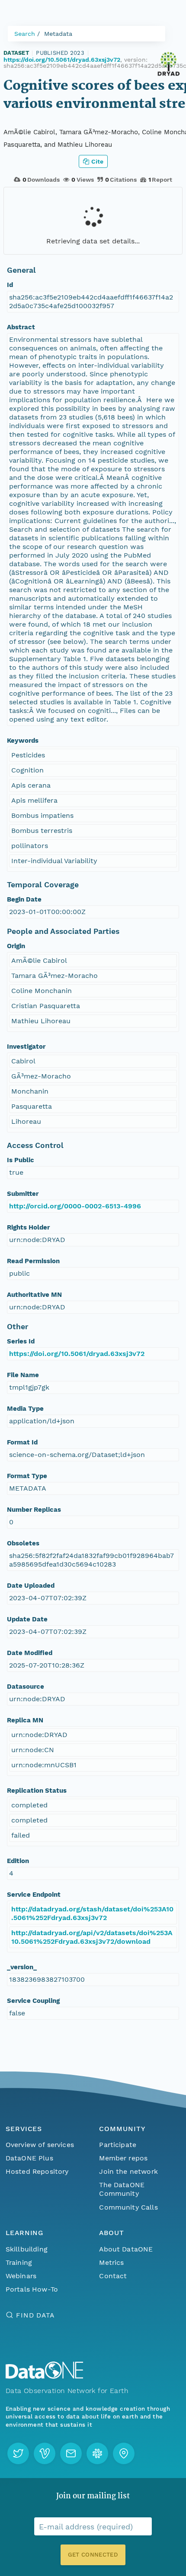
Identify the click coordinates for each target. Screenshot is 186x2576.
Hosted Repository (37, 2171)
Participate (118, 2145)
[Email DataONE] (71, 2453)
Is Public (21, 1160)
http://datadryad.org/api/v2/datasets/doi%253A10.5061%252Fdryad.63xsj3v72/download (92, 1937)
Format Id (22, 1442)
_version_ (22, 1967)
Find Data (35, 2315)
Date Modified (30, 1653)
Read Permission (33, 1261)
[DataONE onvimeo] (45, 2453)
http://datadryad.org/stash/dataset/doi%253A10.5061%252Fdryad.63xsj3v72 (92, 1913)
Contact (113, 2276)
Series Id (21, 1341)
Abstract (21, 327)
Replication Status (37, 1791)
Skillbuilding (27, 2249)
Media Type (25, 1409)
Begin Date (24, 899)
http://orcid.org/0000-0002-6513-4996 (75, 1206)
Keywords (23, 741)
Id (10, 285)
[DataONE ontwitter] (18, 2453)
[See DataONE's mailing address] (124, 2453)
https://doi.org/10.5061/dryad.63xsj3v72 (62, 60)
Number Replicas (34, 1510)
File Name (23, 1375)
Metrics (111, 2262)
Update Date (27, 1619)
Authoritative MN (34, 1295)
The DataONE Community (122, 2189)
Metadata (58, 34)
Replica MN (25, 1720)
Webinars (21, 2276)
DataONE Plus (29, 2158)
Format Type (27, 1476)
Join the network (128, 2171)
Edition (18, 1861)
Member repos (123, 2158)
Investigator (26, 1047)
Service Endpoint (34, 1895)
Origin (16, 946)
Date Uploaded (31, 1586)
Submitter (23, 1194)
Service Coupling (33, 2001)
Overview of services (40, 2145)
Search (25, 34)
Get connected (93, 2555)
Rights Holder (28, 1227)
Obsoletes (23, 1543)
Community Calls (128, 2207)
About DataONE (126, 2249)
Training (19, 2262)
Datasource (26, 1687)
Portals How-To (32, 2289)
